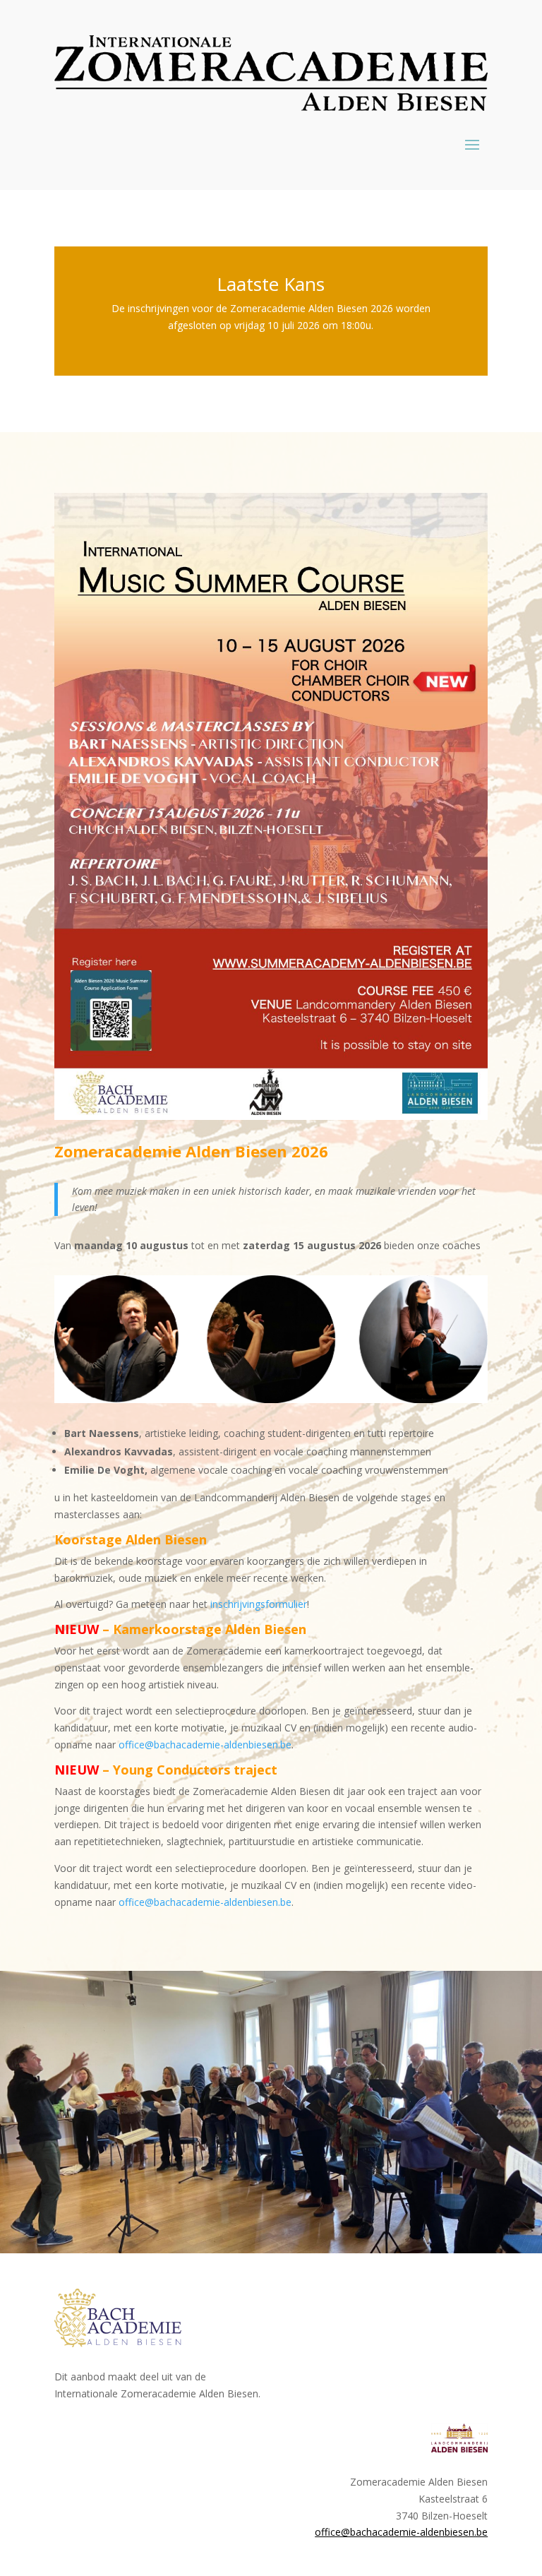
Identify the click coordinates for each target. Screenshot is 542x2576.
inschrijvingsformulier (259, 1604)
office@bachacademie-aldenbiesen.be (205, 1745)
